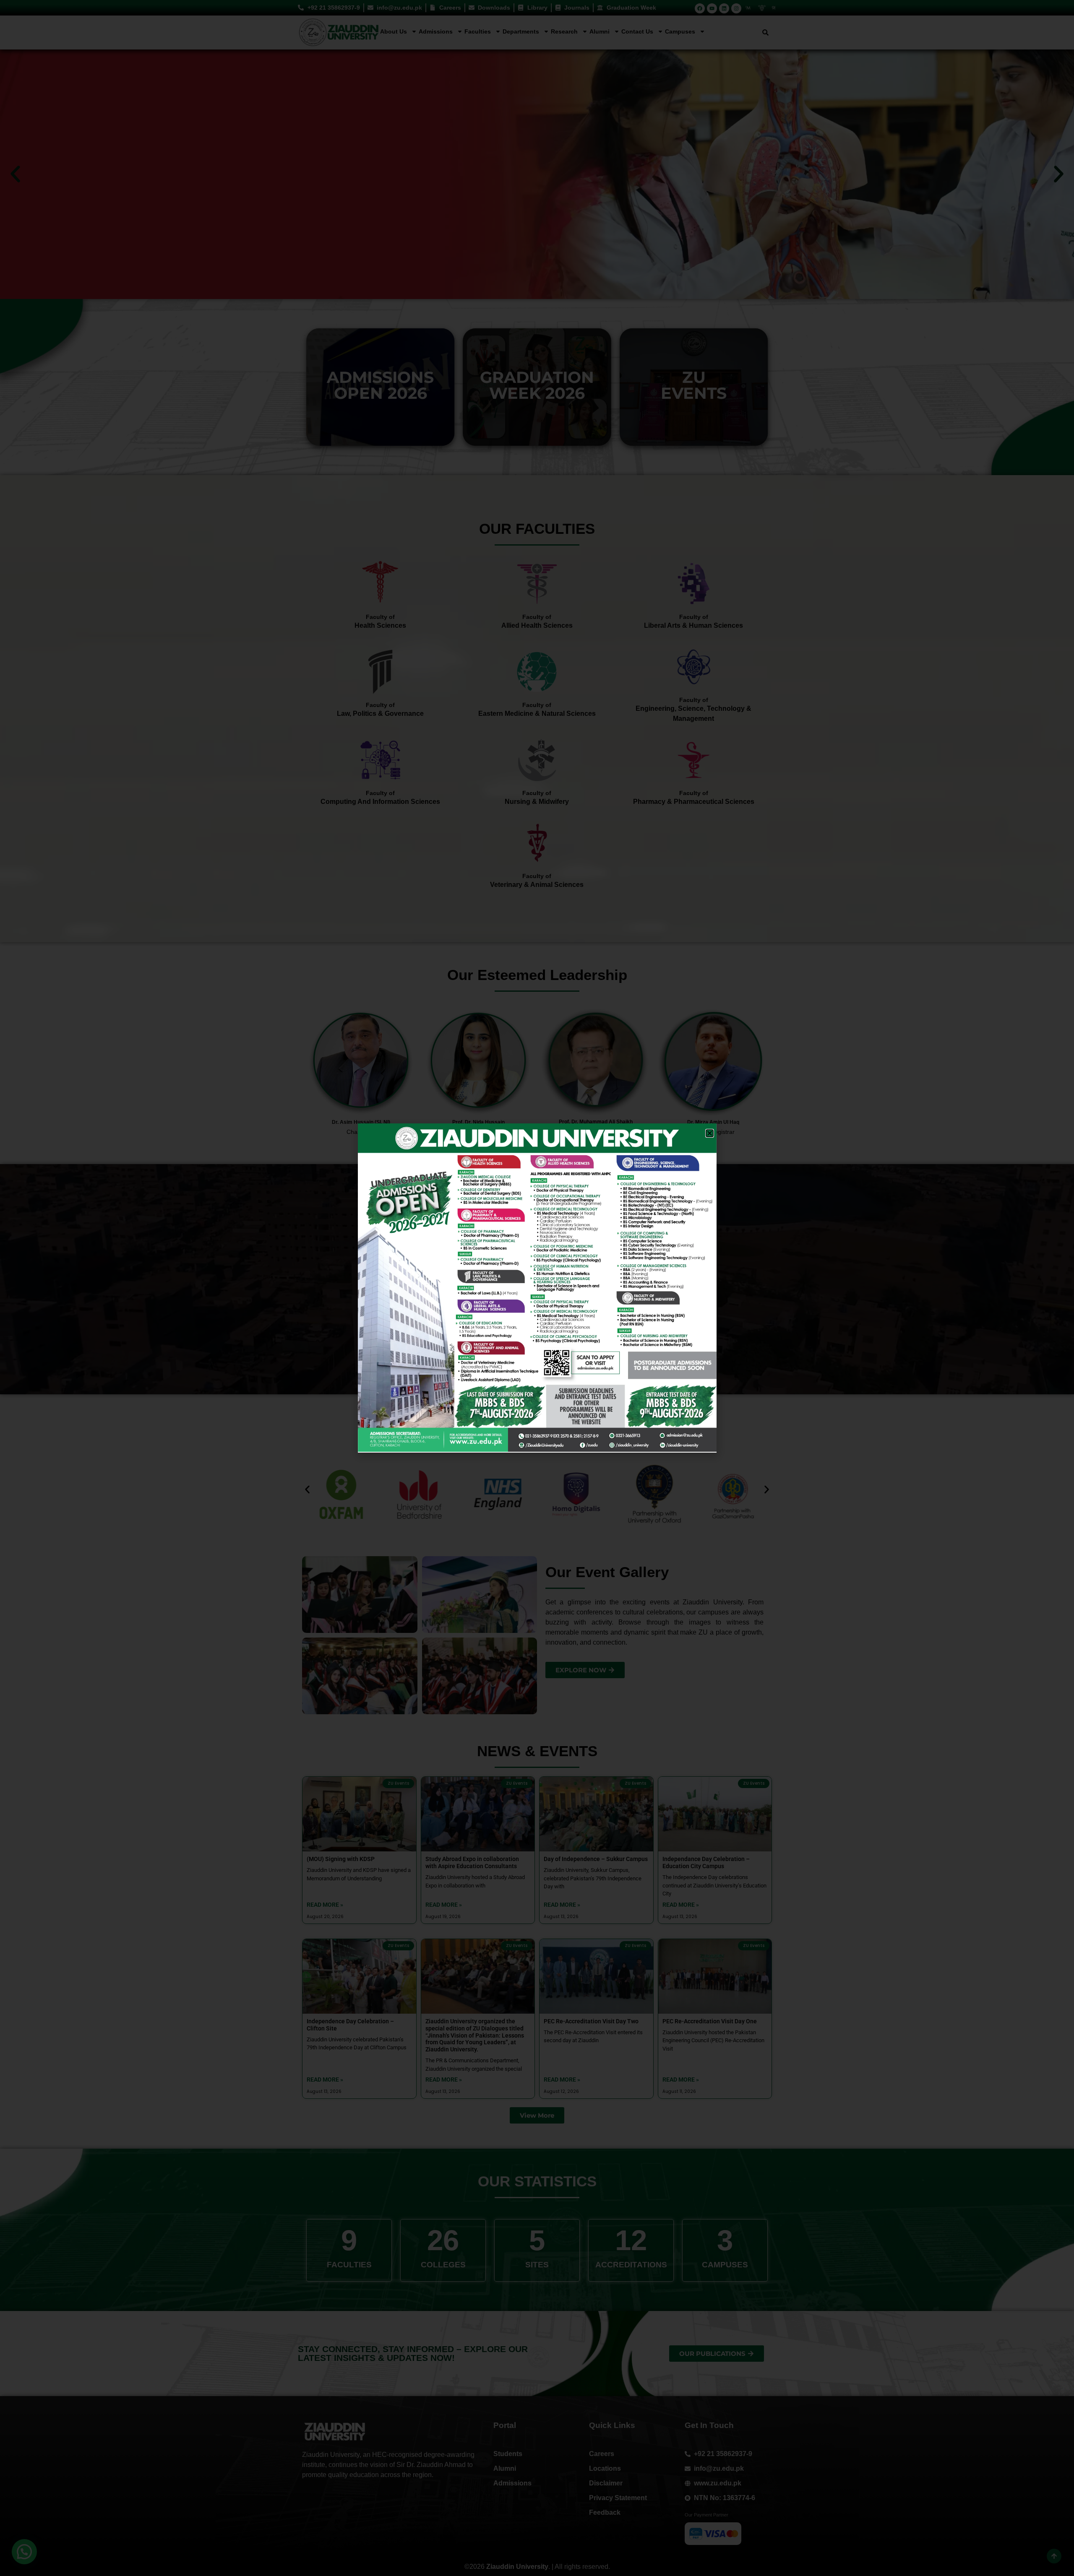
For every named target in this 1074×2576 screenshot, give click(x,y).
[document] (537, 1288)
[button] (710, 1133)
